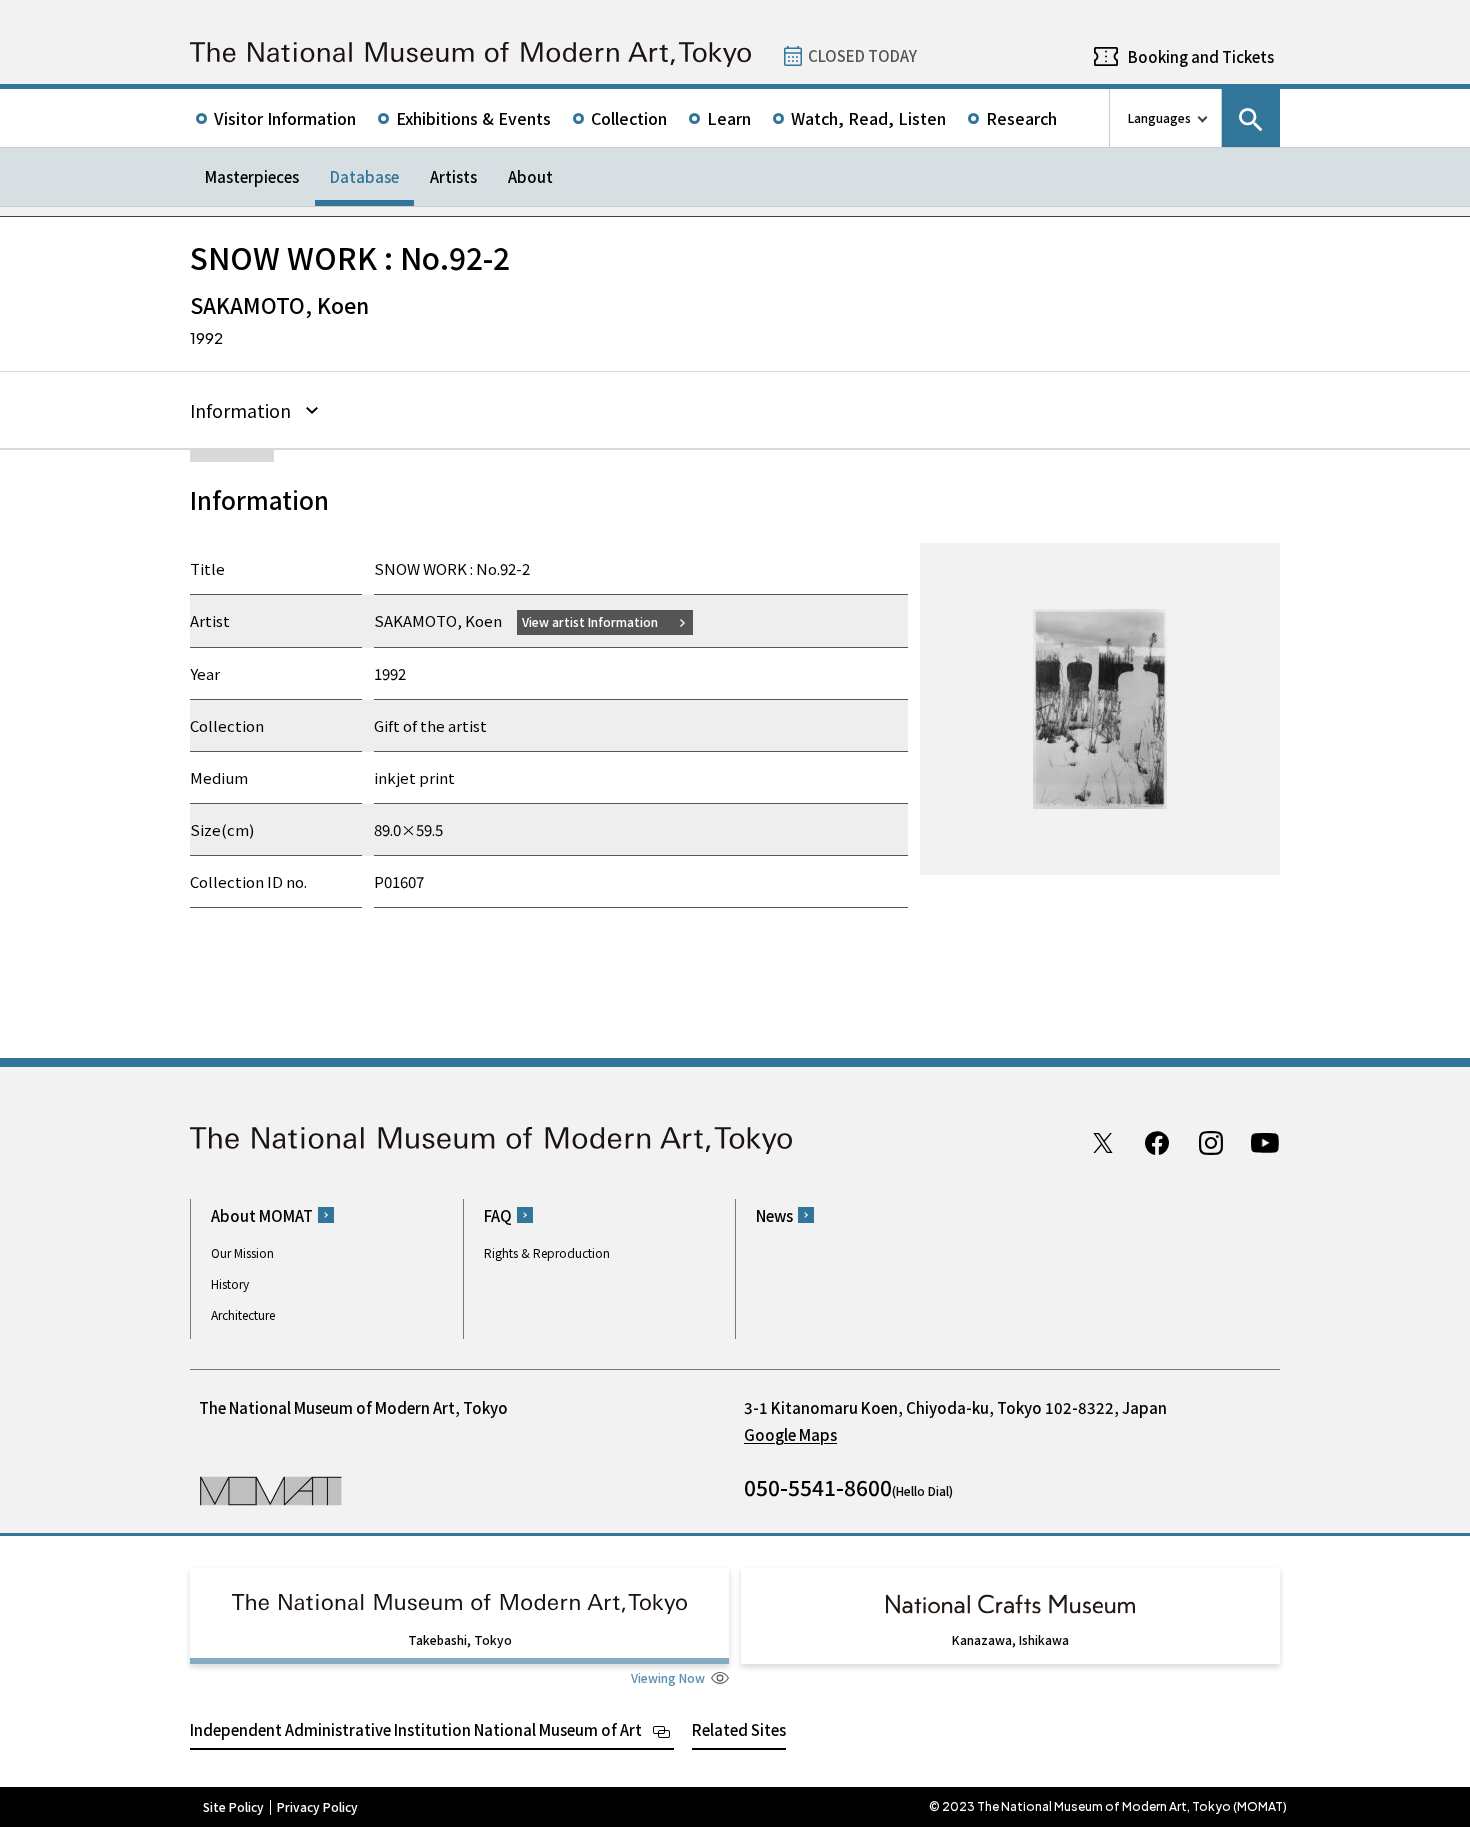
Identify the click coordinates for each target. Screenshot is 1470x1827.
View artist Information (590, 621)
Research (1021, 118)
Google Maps (790, 1434)
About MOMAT (262, 1215)
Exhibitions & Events (473, 118)
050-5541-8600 (818, 1487)
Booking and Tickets (1201, 56)
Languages (1159, 117)
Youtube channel (1265, 1143)
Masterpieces (252, 176)
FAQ (498, 1215)
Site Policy (233, 1807)
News (774, 1215)
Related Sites (739, 1729)
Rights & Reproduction (547, 1252)
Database (364, 176)
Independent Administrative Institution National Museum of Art (416, 1729)
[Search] (1251, 118)
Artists (453, 176)
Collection (629, 118)
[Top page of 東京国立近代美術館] (470, 54)
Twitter (1103, 1143)
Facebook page (1157, 1143)
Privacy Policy (317, 1807)
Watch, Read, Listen (868, 118)
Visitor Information (285, 118)
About (530, 176)
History (230, 1283)
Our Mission (242, 1252)
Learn (729, 118)
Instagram (1211, 1143)
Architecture (243, 1314)
